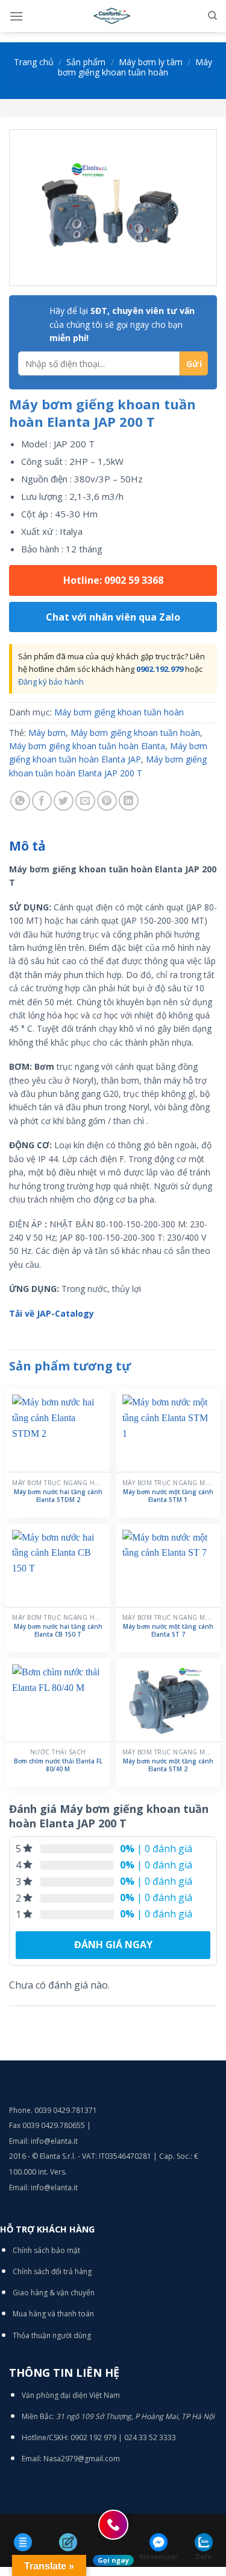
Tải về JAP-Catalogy (52, 1313)
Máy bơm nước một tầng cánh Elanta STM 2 (168, 1765)
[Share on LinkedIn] (129, 801)
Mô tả (27, 846)
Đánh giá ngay (113, 1945)
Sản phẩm (86, 62)
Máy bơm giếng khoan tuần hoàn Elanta (87, 746)
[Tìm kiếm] (212, 16)
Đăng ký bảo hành (51, 682)
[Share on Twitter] (64, 801)
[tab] (113, 846)
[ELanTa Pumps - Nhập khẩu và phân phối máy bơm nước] (113, 16)
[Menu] (16, 16)
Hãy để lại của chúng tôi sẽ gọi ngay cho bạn (122, 324)
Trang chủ (34, 62)
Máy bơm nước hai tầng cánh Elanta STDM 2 (58, 1496)
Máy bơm (47, 733)
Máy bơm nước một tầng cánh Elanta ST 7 (168, 1631)
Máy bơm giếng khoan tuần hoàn (135, 67)
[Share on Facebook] (42, 801)
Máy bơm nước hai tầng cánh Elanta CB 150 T (58, 1631)
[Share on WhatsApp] (20, 801)
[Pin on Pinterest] (107, 801)
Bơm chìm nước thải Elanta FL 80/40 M (58, 1765)
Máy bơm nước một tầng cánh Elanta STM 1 (168, 1496)
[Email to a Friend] (85, 801)
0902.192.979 (160, 669)
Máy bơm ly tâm (151, 62)
